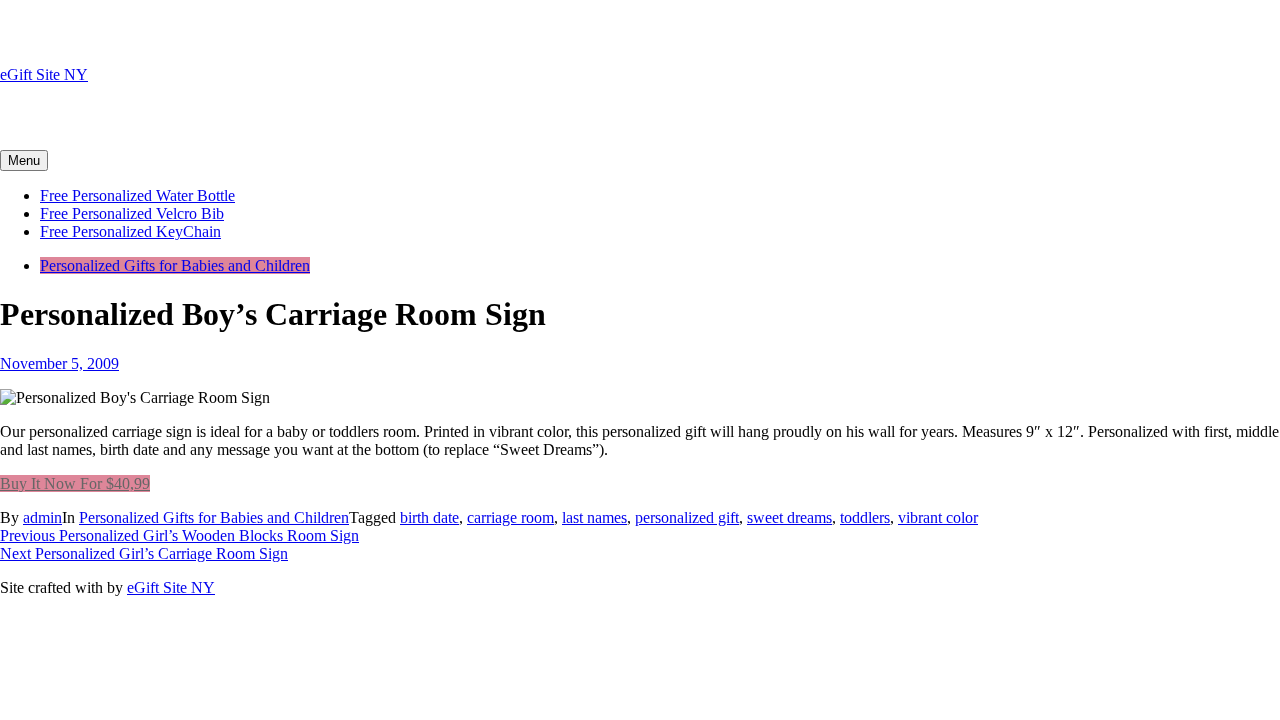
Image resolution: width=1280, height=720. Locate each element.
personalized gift (687, 517)
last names (594, 517)
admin (42, 517)
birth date (429, 517)
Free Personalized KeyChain (130, 231)
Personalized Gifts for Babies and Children (175, 265)
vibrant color (938, 517)
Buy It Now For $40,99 (75, 483)
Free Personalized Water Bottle (137, 195)
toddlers (865, 517)
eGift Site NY (44, 74)
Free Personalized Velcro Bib (132, 213)
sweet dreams (789, 517)
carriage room (510, 517)
